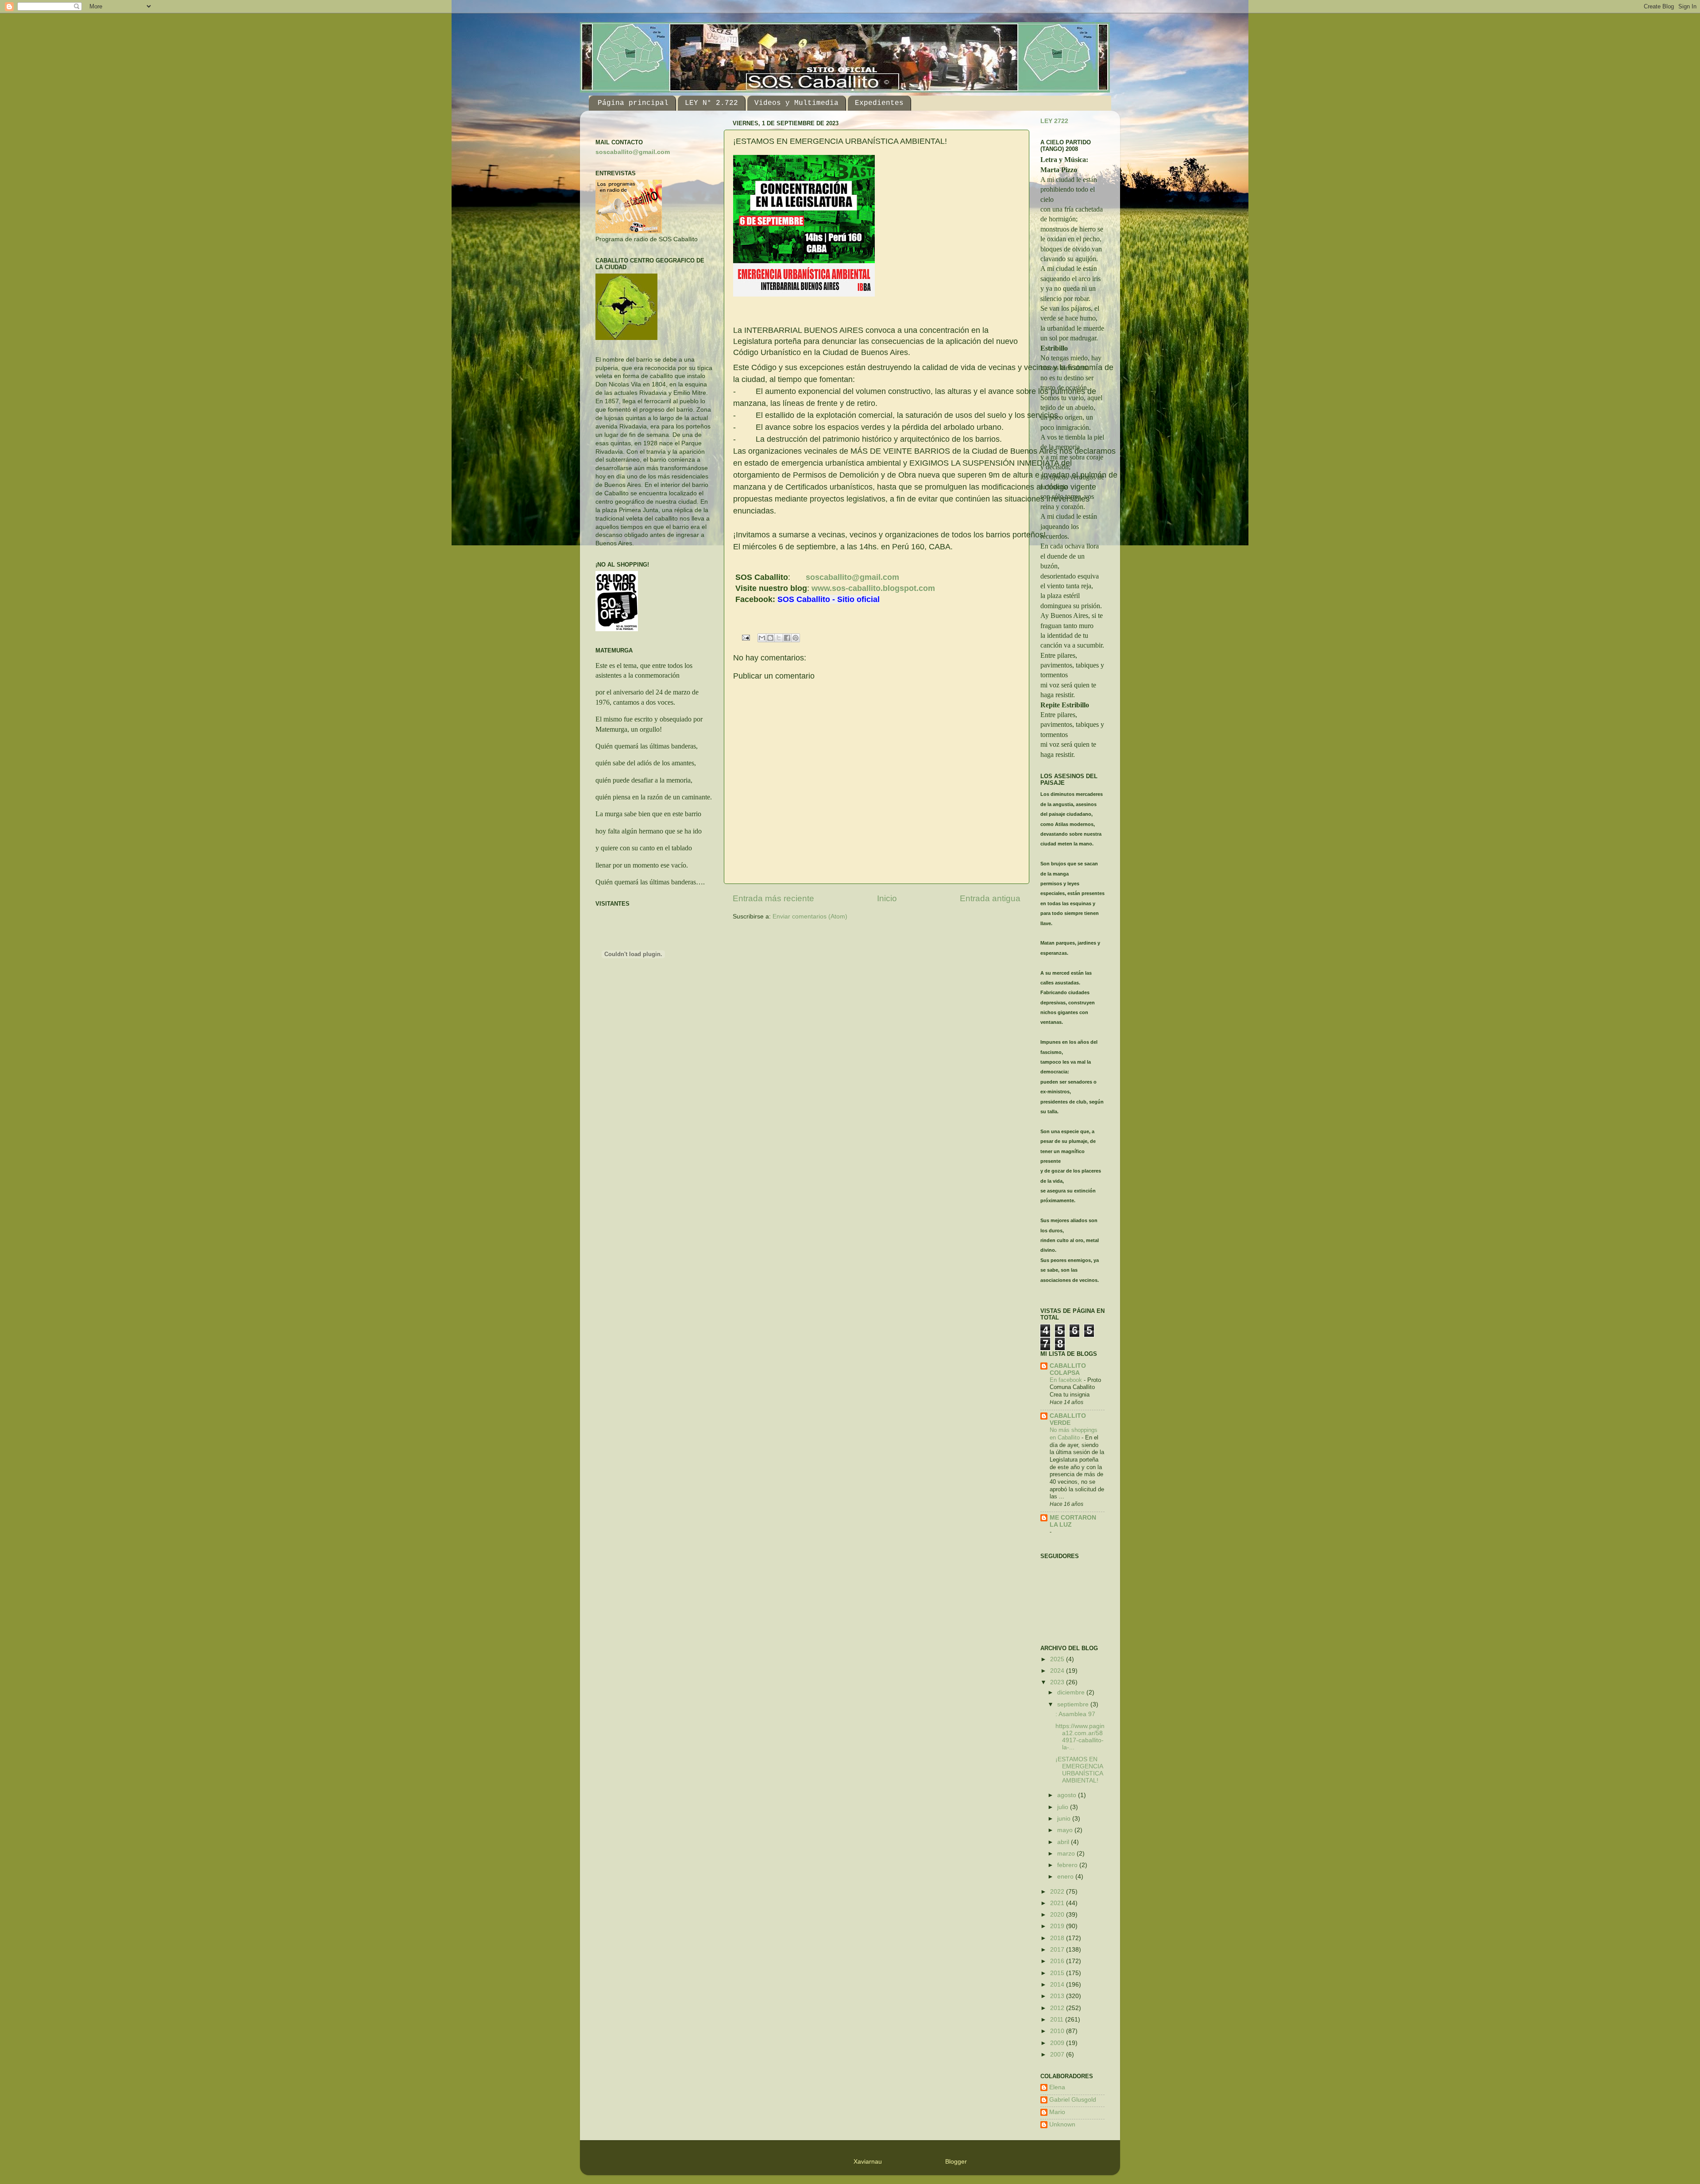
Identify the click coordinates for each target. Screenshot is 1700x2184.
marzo (1067, 1854)
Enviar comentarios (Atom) (810, 916)
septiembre (1074, 1704)
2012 (1058, 2008)
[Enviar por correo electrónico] (762, 638)
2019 (1058, 1926)
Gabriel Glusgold (1073, 2100)
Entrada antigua (990, 898)
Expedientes (879, 103)
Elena (1057, 2087)
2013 (1058, 1996)
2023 (1058, 1682)
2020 (1058, 1915)
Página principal (633, 103)
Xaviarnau (868, 2162)
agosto (1068, 1795)
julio (1064, 1807)
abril (1064, 1842)
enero (1066, 1877)
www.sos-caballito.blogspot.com (873, 588)
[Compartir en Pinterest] (796, 638)
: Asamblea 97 (1075, 1714)
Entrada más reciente (773, 898)
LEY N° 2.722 (711, 103)
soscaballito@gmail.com (852, 577)
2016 (1058, 1961)
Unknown (1062, 2124)
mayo (1066, 1830)
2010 (1058, 2031)
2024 (1058, 1671)
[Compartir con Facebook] (787, 638)
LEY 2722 (1054, 121)
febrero (1068, 1865)
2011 (1058, 2020)
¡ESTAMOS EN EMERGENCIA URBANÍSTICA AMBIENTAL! (1079, 1770)
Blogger (956, 2162)
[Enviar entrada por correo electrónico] (746, 638)
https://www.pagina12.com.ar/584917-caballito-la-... (1080, 1737)
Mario (1057, 2112)
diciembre (1072, 1692)
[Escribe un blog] (770, 638)
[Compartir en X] (779, 638)
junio (1065, 1819)
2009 (1058, 2043)
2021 (1058, 1903)
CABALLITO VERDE (1068, 1419)
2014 (1058, 1985)
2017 (1058, 1950)
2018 (1058, 1938)
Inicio (887, 898)
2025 (1058, 1659)
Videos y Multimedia (796, 103)
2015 (1058, 1973)
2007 (1058, 2055)
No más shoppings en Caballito (1074, 1434)
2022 (1058, 1892)
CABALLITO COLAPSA (1068, 1369)
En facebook (1067, 1380)
